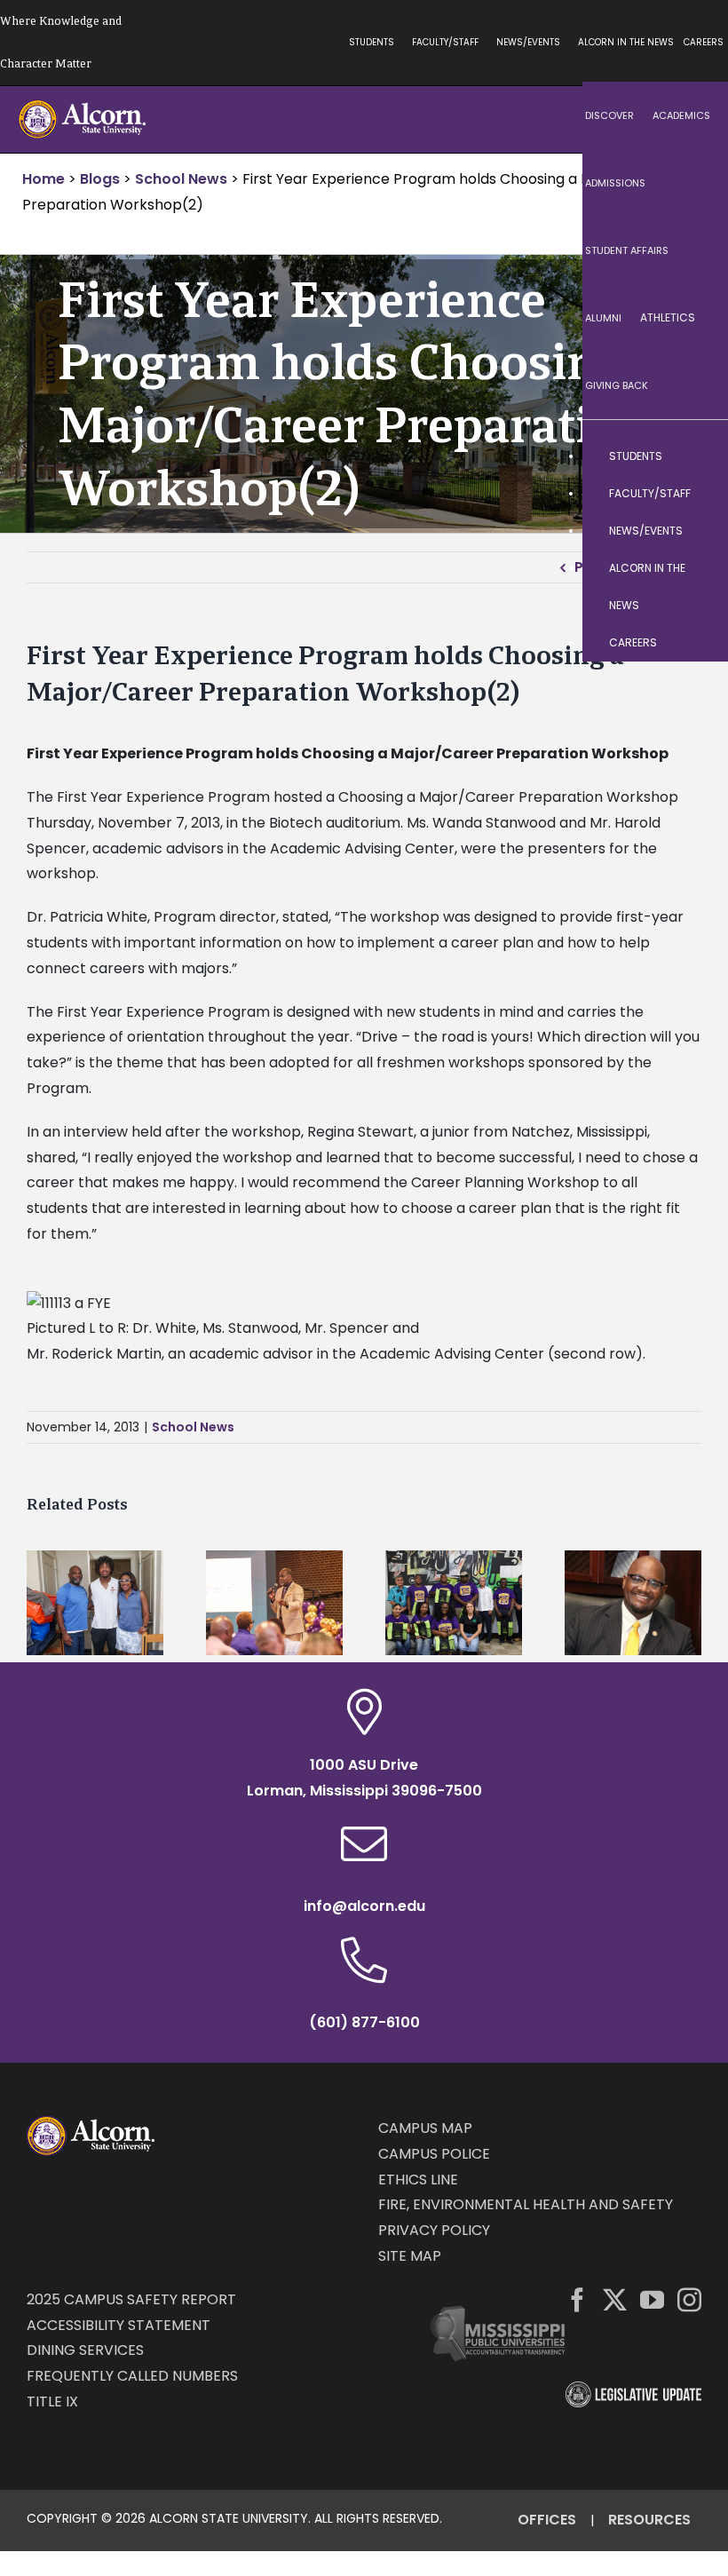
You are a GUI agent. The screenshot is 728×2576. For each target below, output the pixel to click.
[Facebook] (578, 2299)
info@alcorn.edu (364, 1906)
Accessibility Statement (119, 2325)
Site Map (410, 2256)
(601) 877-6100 (364, 2022)
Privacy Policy (434, 2230)
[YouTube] (652, 2299)
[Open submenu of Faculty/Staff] (697, 494)
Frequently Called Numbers (132, 2376)
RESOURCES (649, 2520)
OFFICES (547, 2520)
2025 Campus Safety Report (131, 2299)
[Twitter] (615, 2299)
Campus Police (434, 2154)
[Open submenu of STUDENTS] (697, 456)
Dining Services (85, 2350)
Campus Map (425, 2128)
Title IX (52, 2402)
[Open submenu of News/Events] (697, 531)
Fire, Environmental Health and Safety (526, 2204)
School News (193, 1427)
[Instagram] (689, 2299)
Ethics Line (418, 2180)
